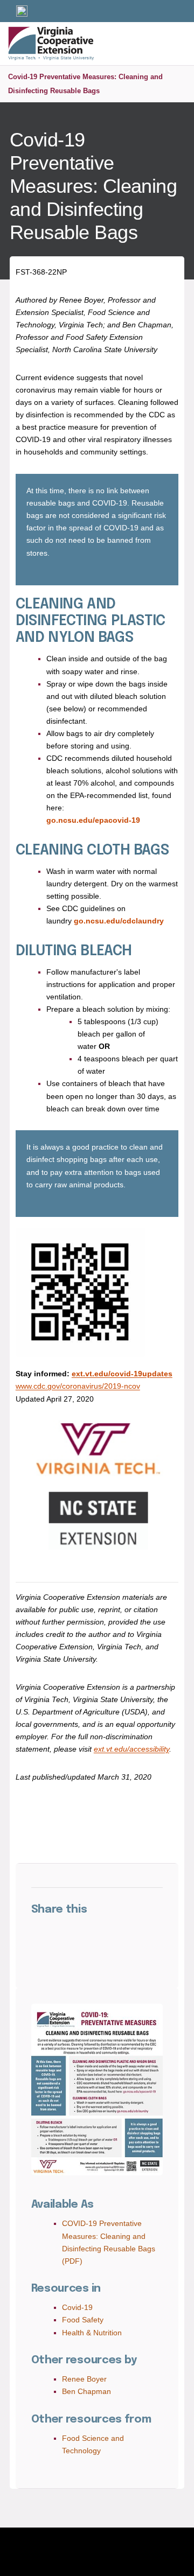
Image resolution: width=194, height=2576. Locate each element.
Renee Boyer (84, 2379)
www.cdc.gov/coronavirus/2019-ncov (78, 1386)
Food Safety (83, 2320)
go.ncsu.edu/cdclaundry (119, 921)
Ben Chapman (86, 2391)
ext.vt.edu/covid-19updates (122, 1374)
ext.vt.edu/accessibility (131, 1749)
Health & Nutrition (92, 2333)
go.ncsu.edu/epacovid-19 (93, 820)
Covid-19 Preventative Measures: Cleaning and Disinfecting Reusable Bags (85, 84)
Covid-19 (77, 2307)
